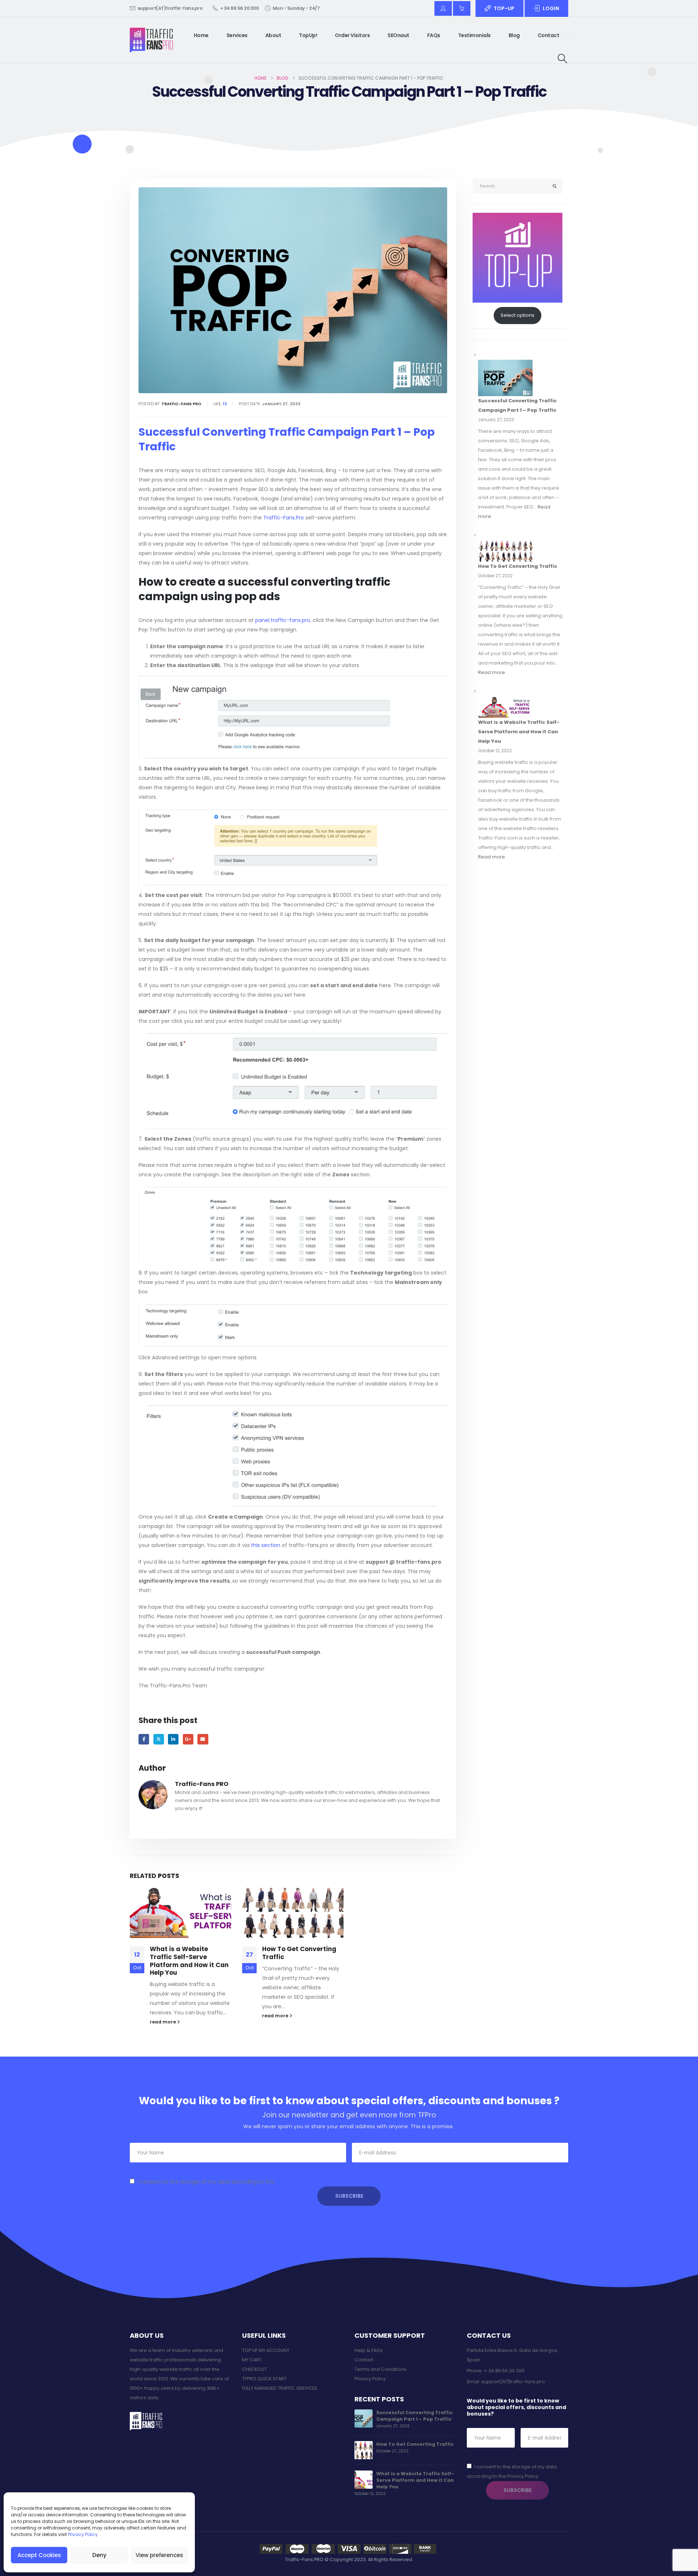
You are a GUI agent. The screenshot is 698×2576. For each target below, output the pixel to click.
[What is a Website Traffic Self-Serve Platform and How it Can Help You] (505, 707)
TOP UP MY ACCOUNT (266, 2350)
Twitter (159, 1739)
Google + (188, 1739)
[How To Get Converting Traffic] (505, 551)
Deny (99, 2555)
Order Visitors (352, 35)
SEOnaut (398, 35)
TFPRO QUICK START (264, 2379)
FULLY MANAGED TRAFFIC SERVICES (280, 2388)
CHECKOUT (254, 2369)
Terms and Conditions (380, 2369)
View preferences (159, 2555)
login (551, 8)
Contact (549, 35)
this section (266, 1545)
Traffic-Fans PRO (202, 1784)
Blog (514, 35)
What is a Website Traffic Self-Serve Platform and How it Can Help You (189, 1961)
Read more (492, 672)
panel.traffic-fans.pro (283, 620)
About (273, 35)
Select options (518, 315)
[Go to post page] (180, 1912)
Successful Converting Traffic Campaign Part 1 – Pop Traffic (414, 2416)
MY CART (252, 2360)
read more (163, 2022)
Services (237, 35)
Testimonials (474, 35)
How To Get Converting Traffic (299, 1953)
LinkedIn (173, 1739)
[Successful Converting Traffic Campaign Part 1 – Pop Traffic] (505, 378)
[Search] (555, 186)
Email (203, 1739)
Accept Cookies (39, 2555)
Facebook (144, 1739)
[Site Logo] (151, 40)
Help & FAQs (369, 2350)
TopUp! (308, 35)
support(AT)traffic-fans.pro (170, 8)
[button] (563, 59)
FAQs (434, 35)
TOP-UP (504, 8)
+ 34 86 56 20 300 (240, 8)
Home (201, 35)
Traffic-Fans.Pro (284, 518)
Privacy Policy (83, 2534)
